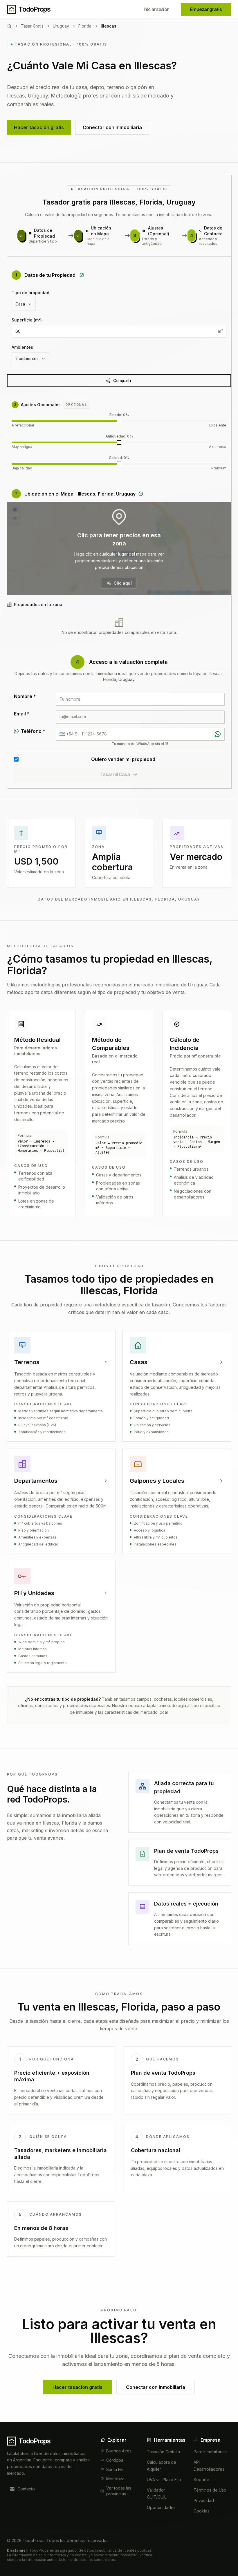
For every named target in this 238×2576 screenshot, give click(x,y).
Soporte (201, 2480)
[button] (119, 548)
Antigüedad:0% (119, 436)
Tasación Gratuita (163, 2452)
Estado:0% (119, 415)
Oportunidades (161, 2507)
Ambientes (22, 347)
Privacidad (204, 2500)
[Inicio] (9, 26)
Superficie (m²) (27, 320)
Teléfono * (33, 731)
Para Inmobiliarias (210, 2452)
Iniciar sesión (156, 9)
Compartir (122, 380)
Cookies (202, 2511)
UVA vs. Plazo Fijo (164, 2480)
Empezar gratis (206, 9)
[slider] (119, 421)
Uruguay (61, 26)
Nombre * (25, 696)
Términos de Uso (210, 2490)
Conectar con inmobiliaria (112, 127)
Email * (22, 714)
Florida (85, 26)
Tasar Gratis (32, 26)
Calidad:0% (119, 458)
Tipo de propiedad (30, 293)
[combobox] (24, 304)
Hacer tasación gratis (39, 127)
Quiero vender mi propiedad (123, 759)
